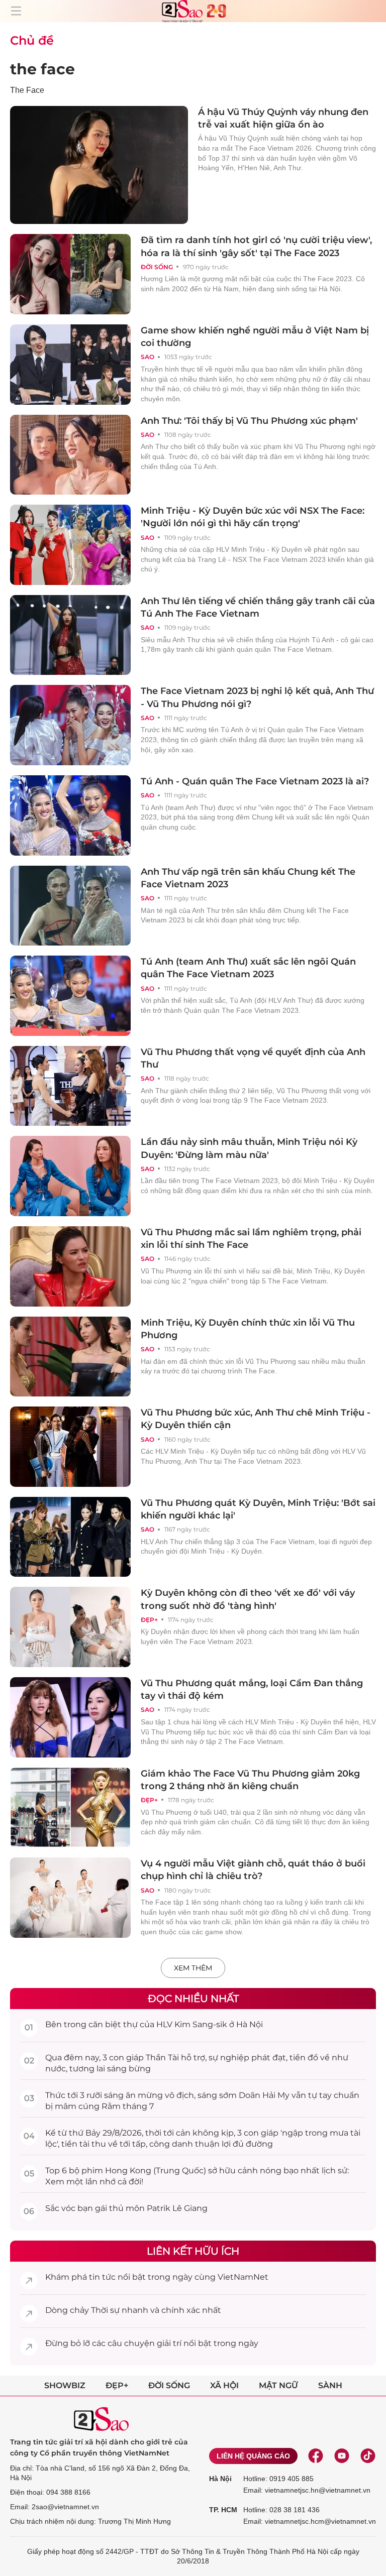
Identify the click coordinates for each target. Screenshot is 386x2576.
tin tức (102, 2277)
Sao (148, 357)
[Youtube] (342, 2456)
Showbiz (65, 2385)
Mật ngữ (278, 2385)
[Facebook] (316, 2456)
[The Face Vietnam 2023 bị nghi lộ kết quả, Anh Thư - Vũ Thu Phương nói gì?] (70, 725)
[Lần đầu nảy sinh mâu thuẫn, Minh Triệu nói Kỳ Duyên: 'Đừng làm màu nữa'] (70, 1176)
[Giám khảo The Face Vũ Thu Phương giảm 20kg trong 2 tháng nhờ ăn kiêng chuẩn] (70, 1808)
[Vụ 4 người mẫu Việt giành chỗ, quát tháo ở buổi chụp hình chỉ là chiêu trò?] (70, 1898)
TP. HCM (223, 2510)
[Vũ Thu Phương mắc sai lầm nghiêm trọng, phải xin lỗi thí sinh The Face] (70, 1266)
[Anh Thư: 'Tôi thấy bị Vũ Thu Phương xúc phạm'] (70, 455)
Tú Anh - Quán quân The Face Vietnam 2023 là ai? (255, 781)
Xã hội (224, 2385)
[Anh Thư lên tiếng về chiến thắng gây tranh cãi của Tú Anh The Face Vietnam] (70, 635)
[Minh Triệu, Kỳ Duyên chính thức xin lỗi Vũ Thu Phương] (70, 1357)
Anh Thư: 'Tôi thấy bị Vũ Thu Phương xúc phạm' (249, 421)
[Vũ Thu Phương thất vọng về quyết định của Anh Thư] (70, 1086)
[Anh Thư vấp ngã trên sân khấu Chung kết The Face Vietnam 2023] (70, 906)
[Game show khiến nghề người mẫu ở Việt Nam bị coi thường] (70, 365)
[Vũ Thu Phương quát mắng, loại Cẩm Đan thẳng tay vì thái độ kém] (70, 1717)
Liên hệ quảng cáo (253, 2456)
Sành (330, 2385)
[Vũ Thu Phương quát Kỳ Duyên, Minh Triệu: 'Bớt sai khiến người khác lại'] (70, 1537)
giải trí (169, 2343)
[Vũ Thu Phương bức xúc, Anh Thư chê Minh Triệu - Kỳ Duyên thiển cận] (70, 1447)
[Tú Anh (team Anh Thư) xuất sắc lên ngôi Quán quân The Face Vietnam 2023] (70, 996)
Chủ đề (32, 40)
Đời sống (157, 267)
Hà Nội (220, 2479)
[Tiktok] (368, 2456)
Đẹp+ (149, 1620)
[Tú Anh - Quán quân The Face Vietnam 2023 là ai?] (70, 815)
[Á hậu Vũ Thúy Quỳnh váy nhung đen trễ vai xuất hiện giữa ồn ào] (99, 165)
